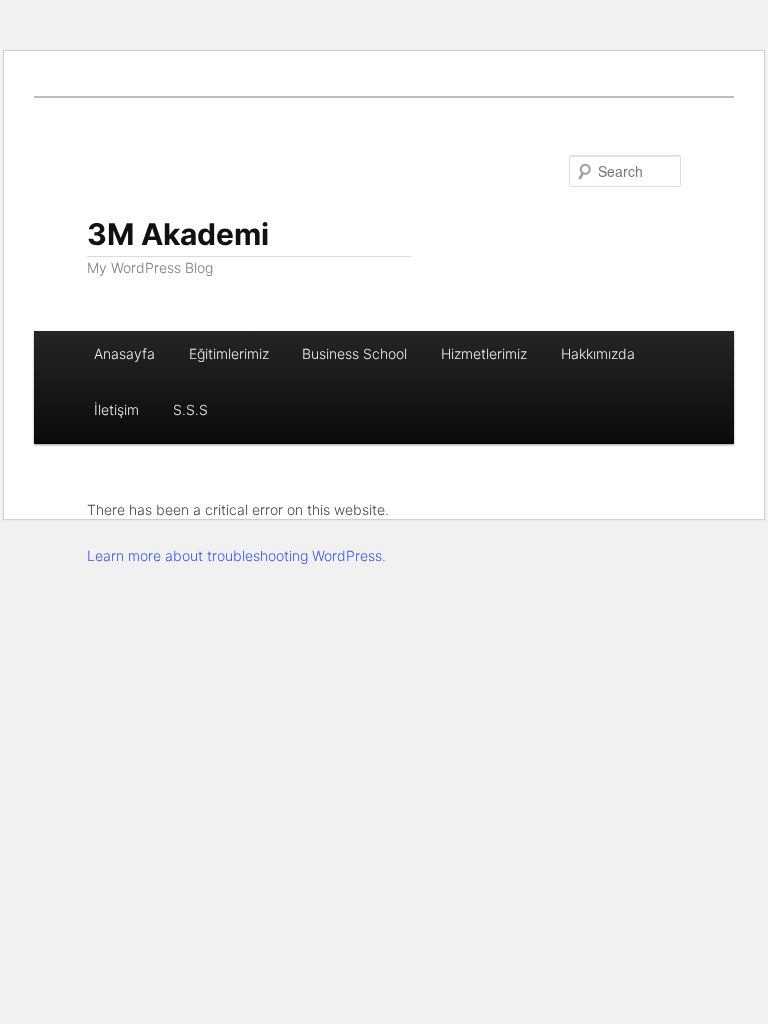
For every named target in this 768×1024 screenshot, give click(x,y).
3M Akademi (178, 234)
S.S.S (190, 409)
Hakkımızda (598, 353)
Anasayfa (124, 353)
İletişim (116, 409)
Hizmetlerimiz (484, 353)
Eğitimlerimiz (229, 353)
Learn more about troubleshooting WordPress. (236, 555)
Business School (354, 353)
